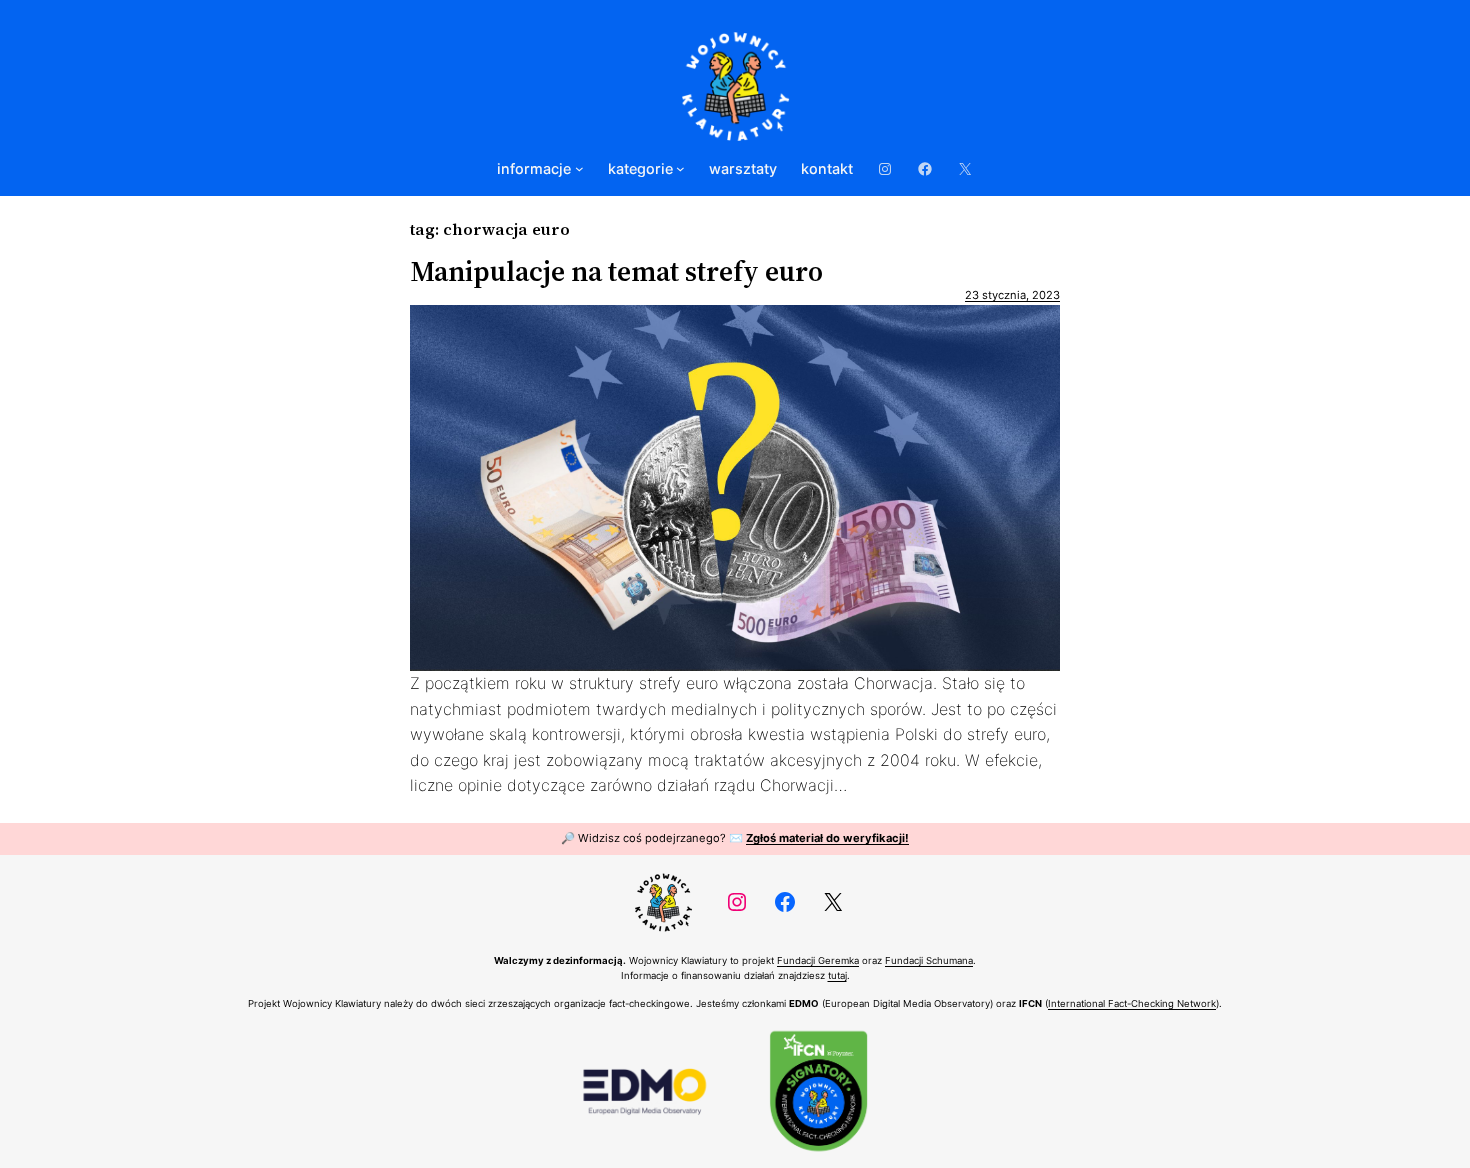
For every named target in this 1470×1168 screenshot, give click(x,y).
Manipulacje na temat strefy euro (616, 271)
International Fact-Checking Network (1132, 1003)
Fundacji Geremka (818, 960)
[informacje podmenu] (579, 168)
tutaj (837, 975)
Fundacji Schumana (929, 960)
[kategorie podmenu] (680, 168)
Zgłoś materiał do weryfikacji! (827, 838)
